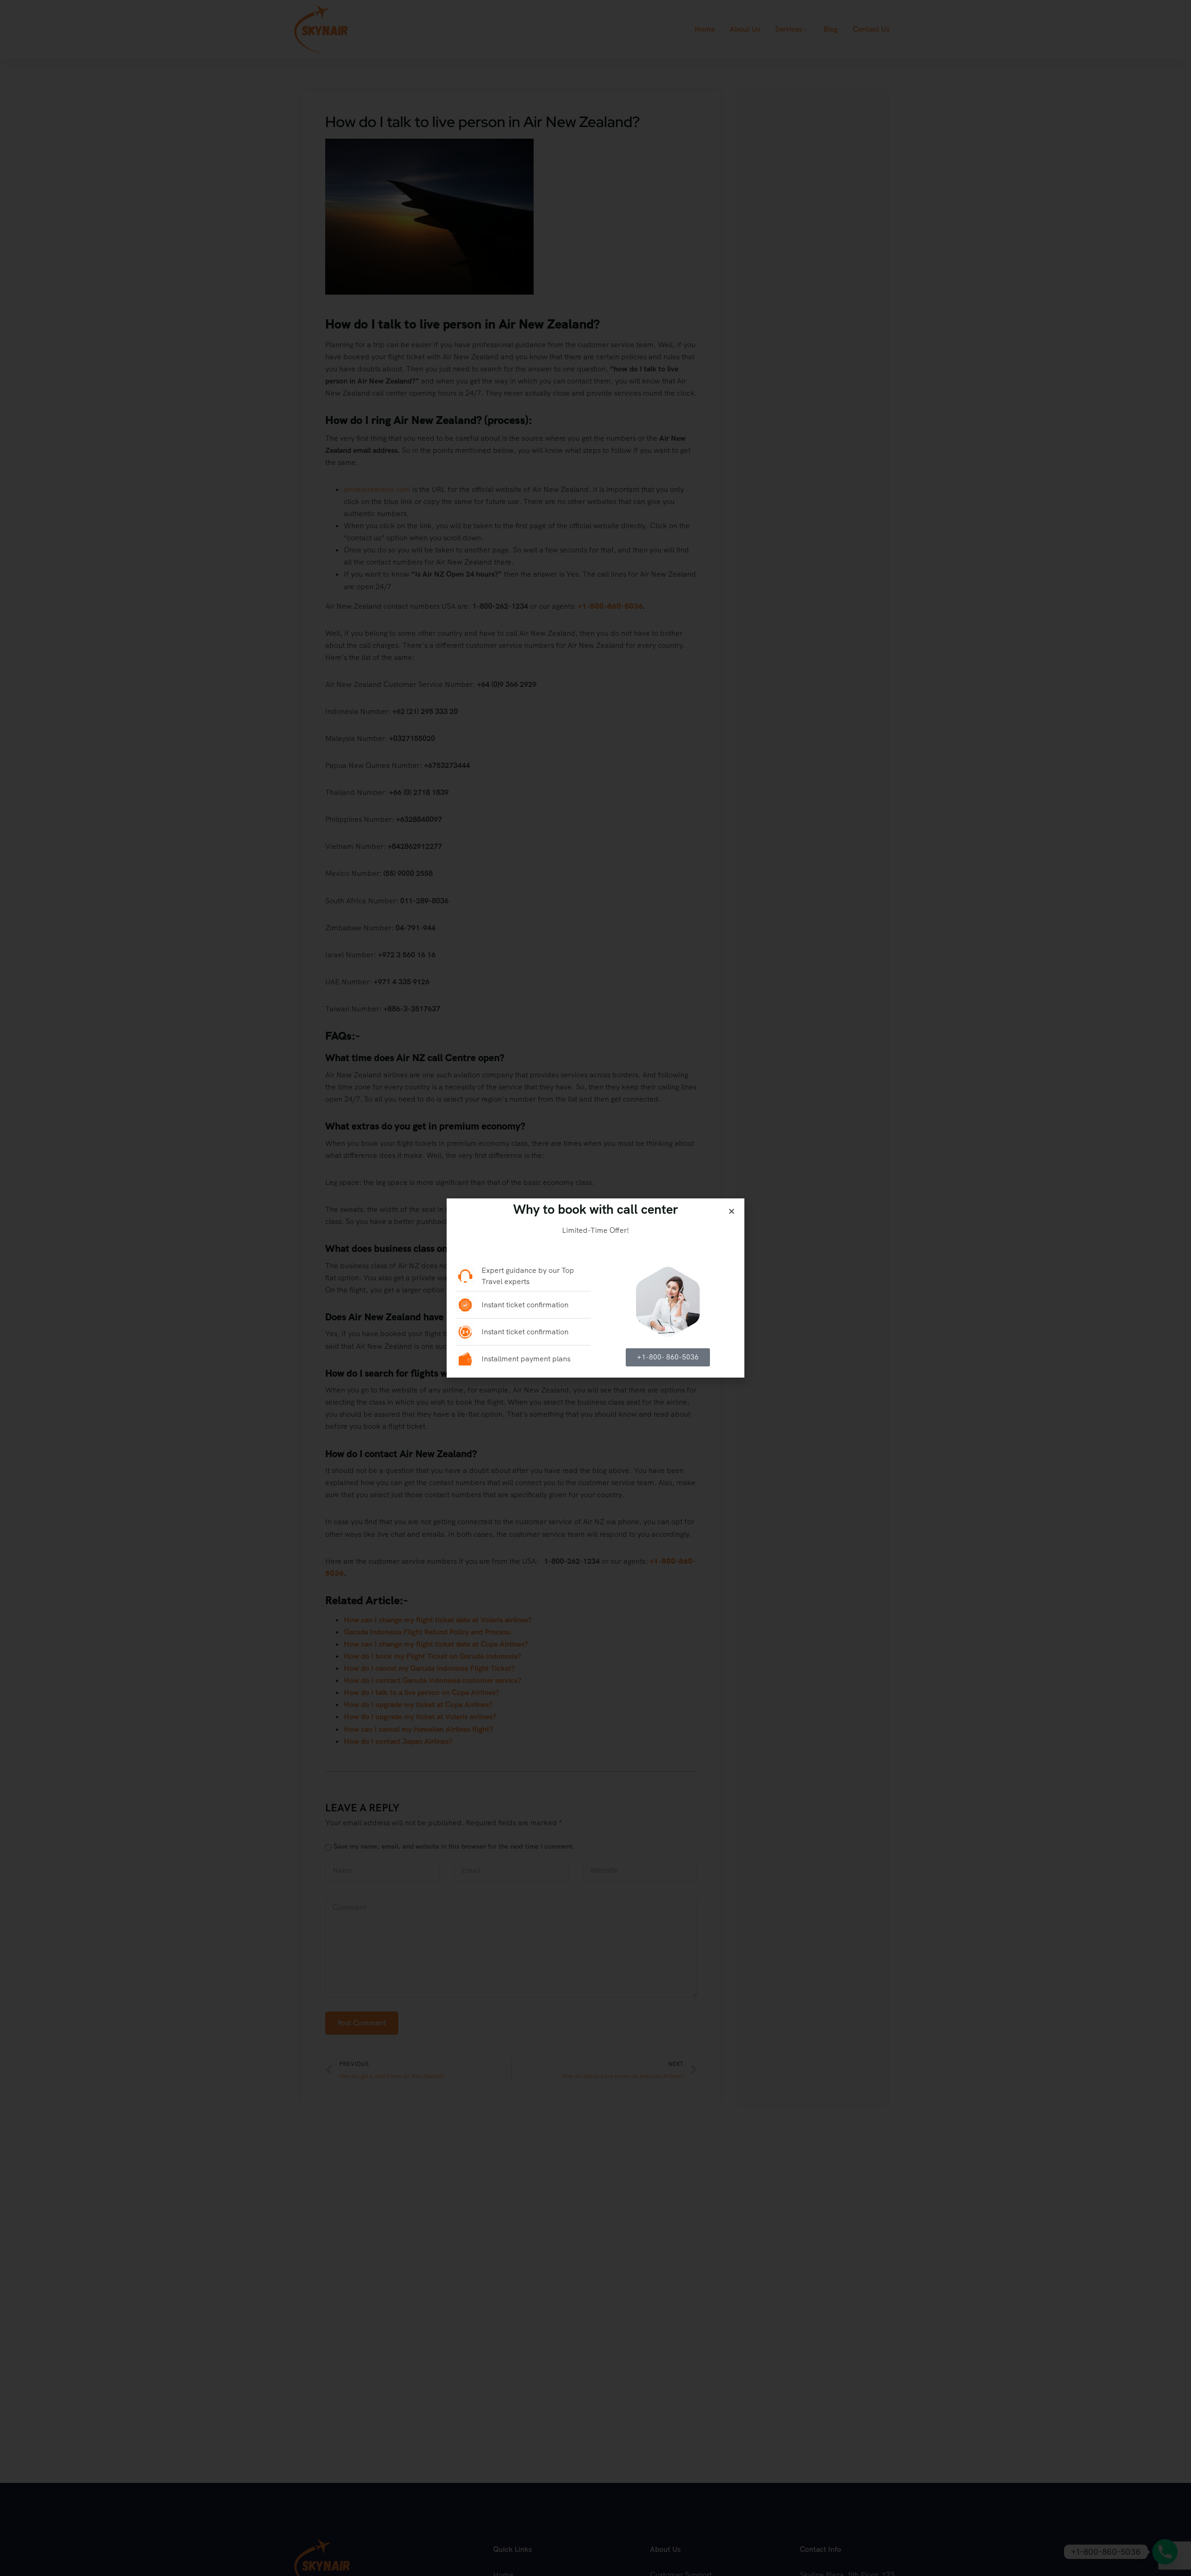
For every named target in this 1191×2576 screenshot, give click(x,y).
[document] (595, 1288)
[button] (732, 1211)
